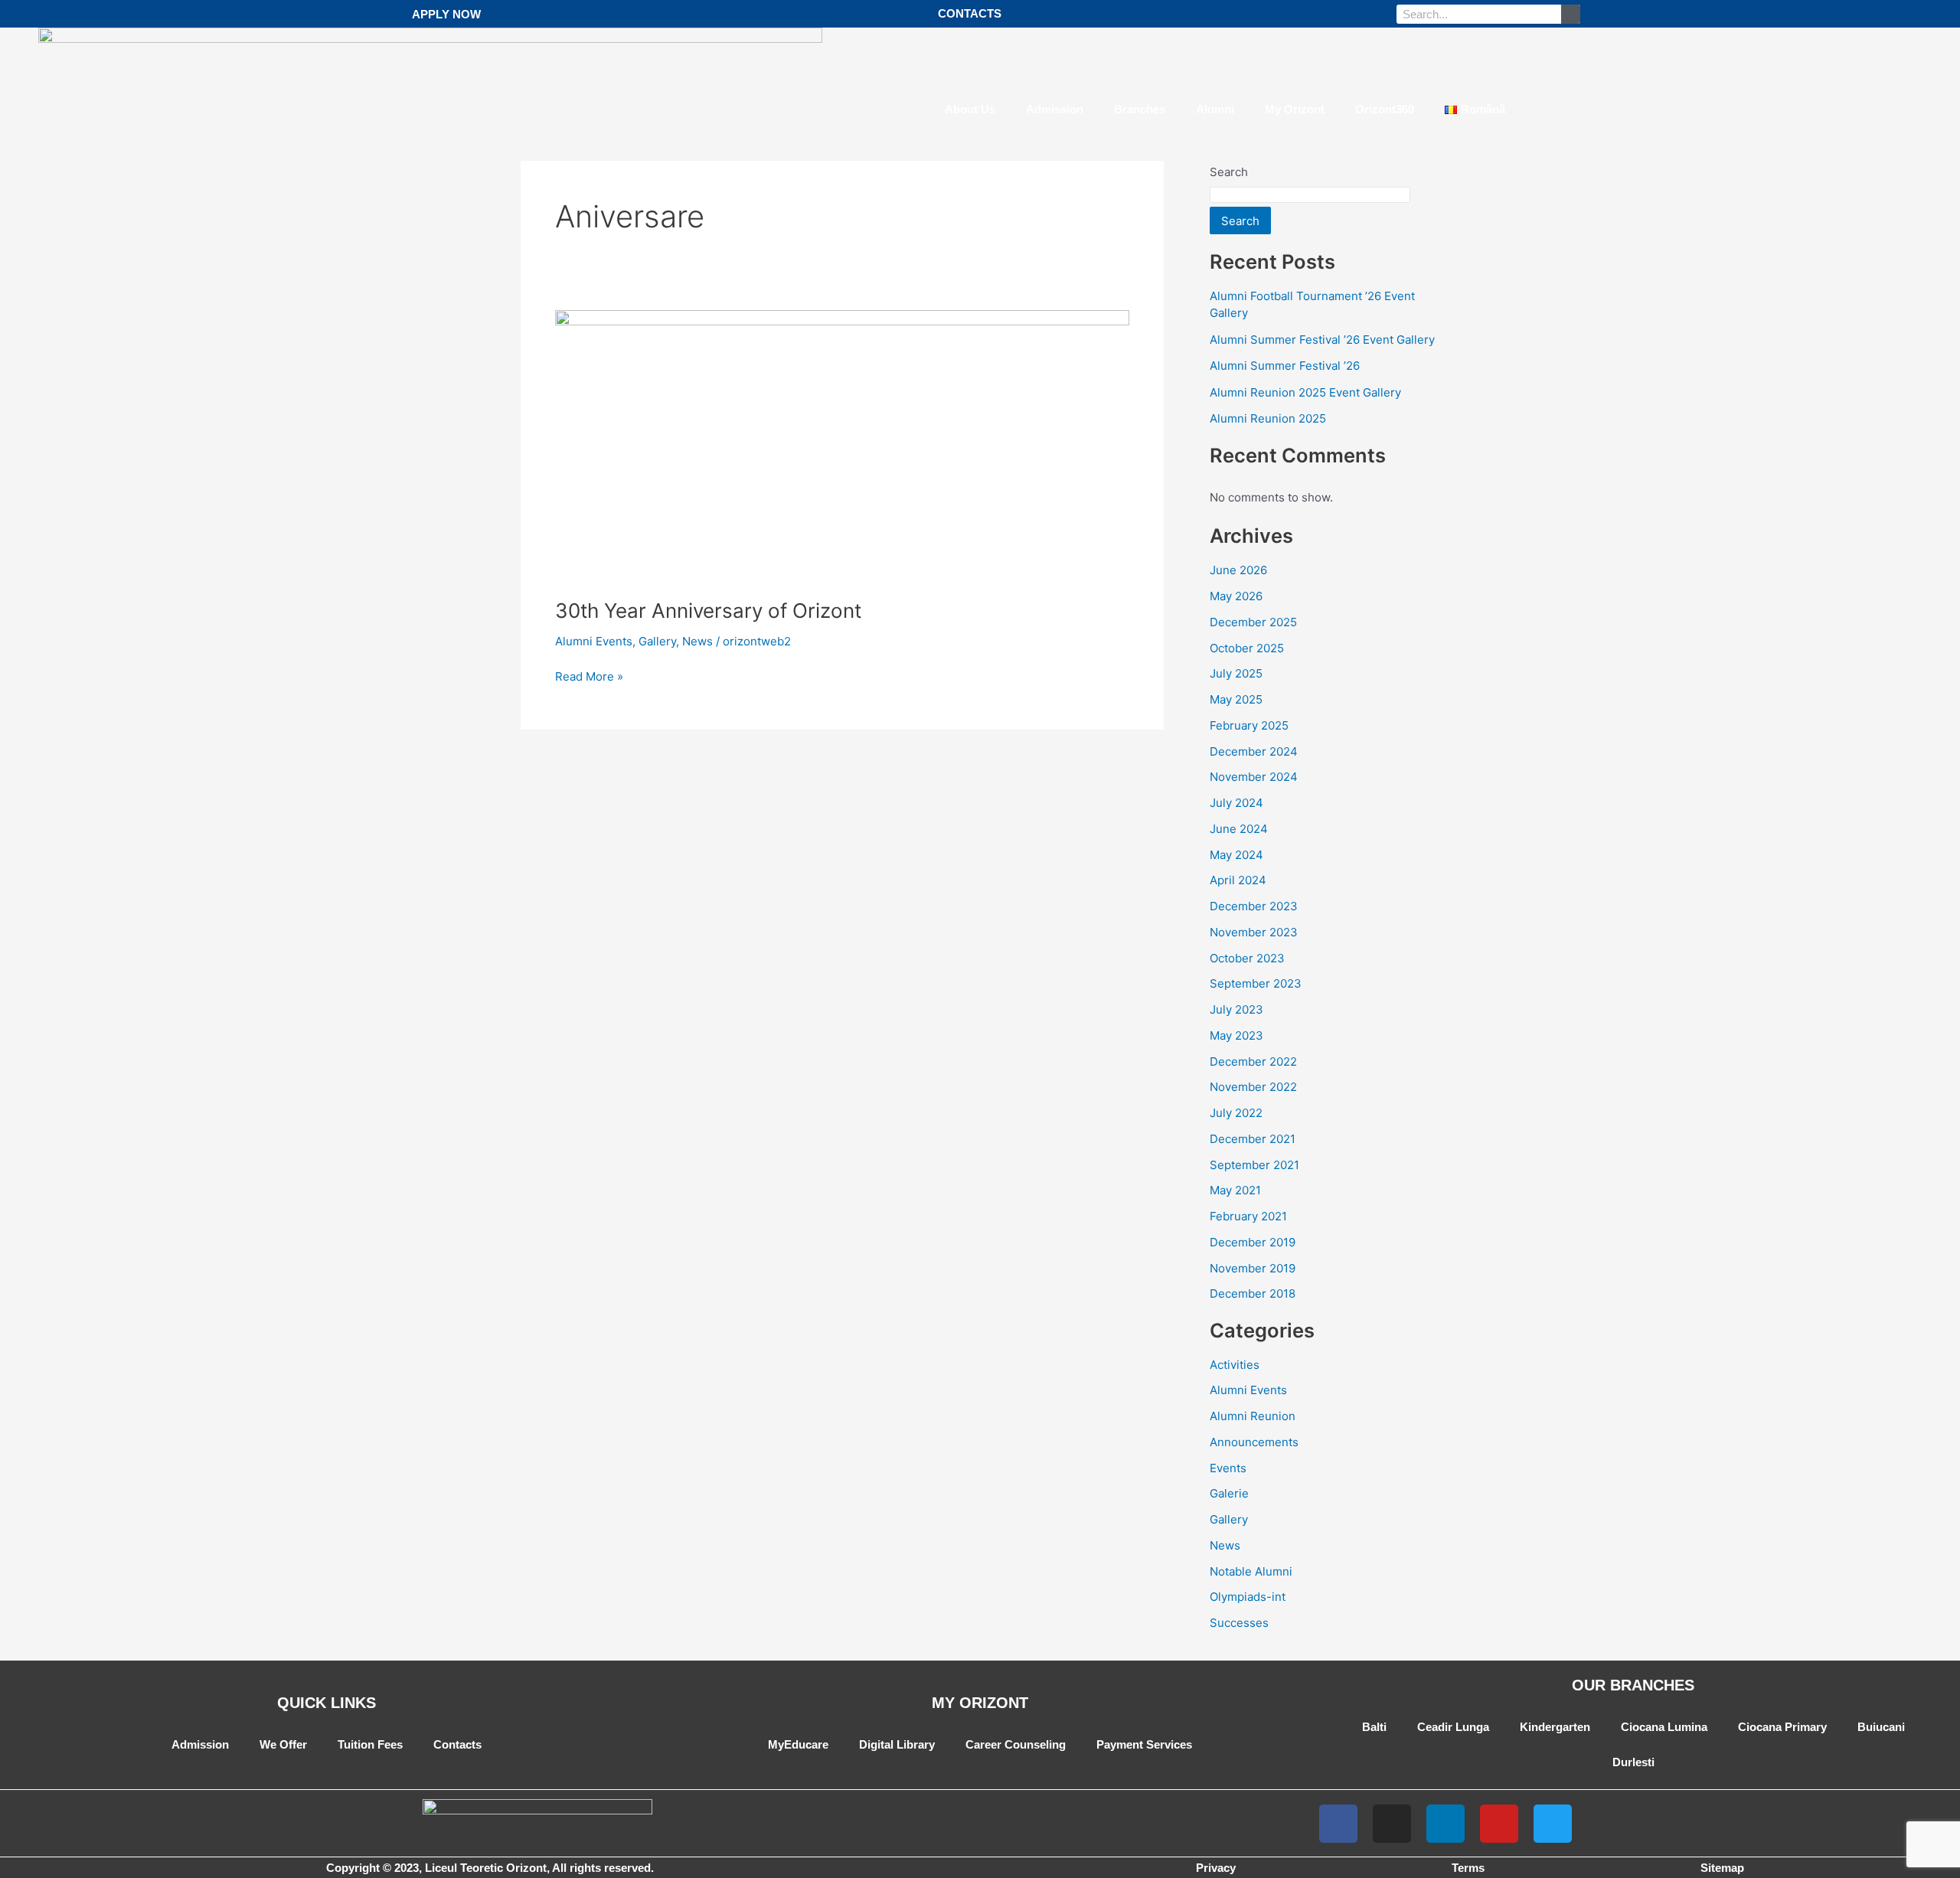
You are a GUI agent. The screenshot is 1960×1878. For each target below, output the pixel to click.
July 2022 (1236, 1113)
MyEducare (798, 1744)
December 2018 (1253, 1293)
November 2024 (1254, 777)
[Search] (1571, 14)
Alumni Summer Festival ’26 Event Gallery (1322, 340)
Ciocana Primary (1782, 1727)
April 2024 (1238, 880)
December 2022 (1253, 1061)
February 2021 (1248, 1216)
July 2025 (1236, 673)
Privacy (1216, 1868)
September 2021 (1254, 1165)
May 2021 (1235, 1190)
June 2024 (1239, 829)
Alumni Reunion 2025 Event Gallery (1305, 392)
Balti (1374, 1727)
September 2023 (1256, 983)
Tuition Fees (370, 1744)
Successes (1239, 1623)
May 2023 (1236, 1035)
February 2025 (1249, 725)
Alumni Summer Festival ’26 (1285, 366)
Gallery (657, 641)
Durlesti (1633, 1762)
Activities (1235, 1365)
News (697, 641)
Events (1228, 1468)
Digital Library (897, 1744)
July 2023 (1236, 1009)
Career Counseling (1016, 1744)
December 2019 (1253, 1242)
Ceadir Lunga (1453, 1727)
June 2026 (1238, 570)
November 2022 (1253, 1087)
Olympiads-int (1248, 1597)
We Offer (283, 1744)
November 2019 (1253, 1268)
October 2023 (1247, 958)
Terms (1468, 1868)
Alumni (1215, 109)
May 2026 (1236, 596)
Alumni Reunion (1253, 1416)
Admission (1055, 109)
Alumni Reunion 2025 (1268, 418)
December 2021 (1253, 1139)
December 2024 (1254, 751)
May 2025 (1236, 699)
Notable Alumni (1251, 1571)
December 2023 (1254, 906)
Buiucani (1881, 1727)
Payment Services (1144, 1744)
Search (1240, 221)
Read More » (589, 676)
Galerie (1229, 1493)
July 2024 (1236, 803)
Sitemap (1722, 1868)
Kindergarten (1555, 1727)
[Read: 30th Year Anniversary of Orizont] (842, 444)
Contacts (457, 1744)
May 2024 (1236, 855)
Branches (1140, 109)
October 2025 (1247, 648)
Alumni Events (594, 641)
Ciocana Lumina (1664, 1727)
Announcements (1254, 1442)
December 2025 (1253, 622)
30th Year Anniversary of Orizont (708, 611)
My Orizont (1295, 109)
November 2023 (1254, 932)
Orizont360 (1385, 109)
